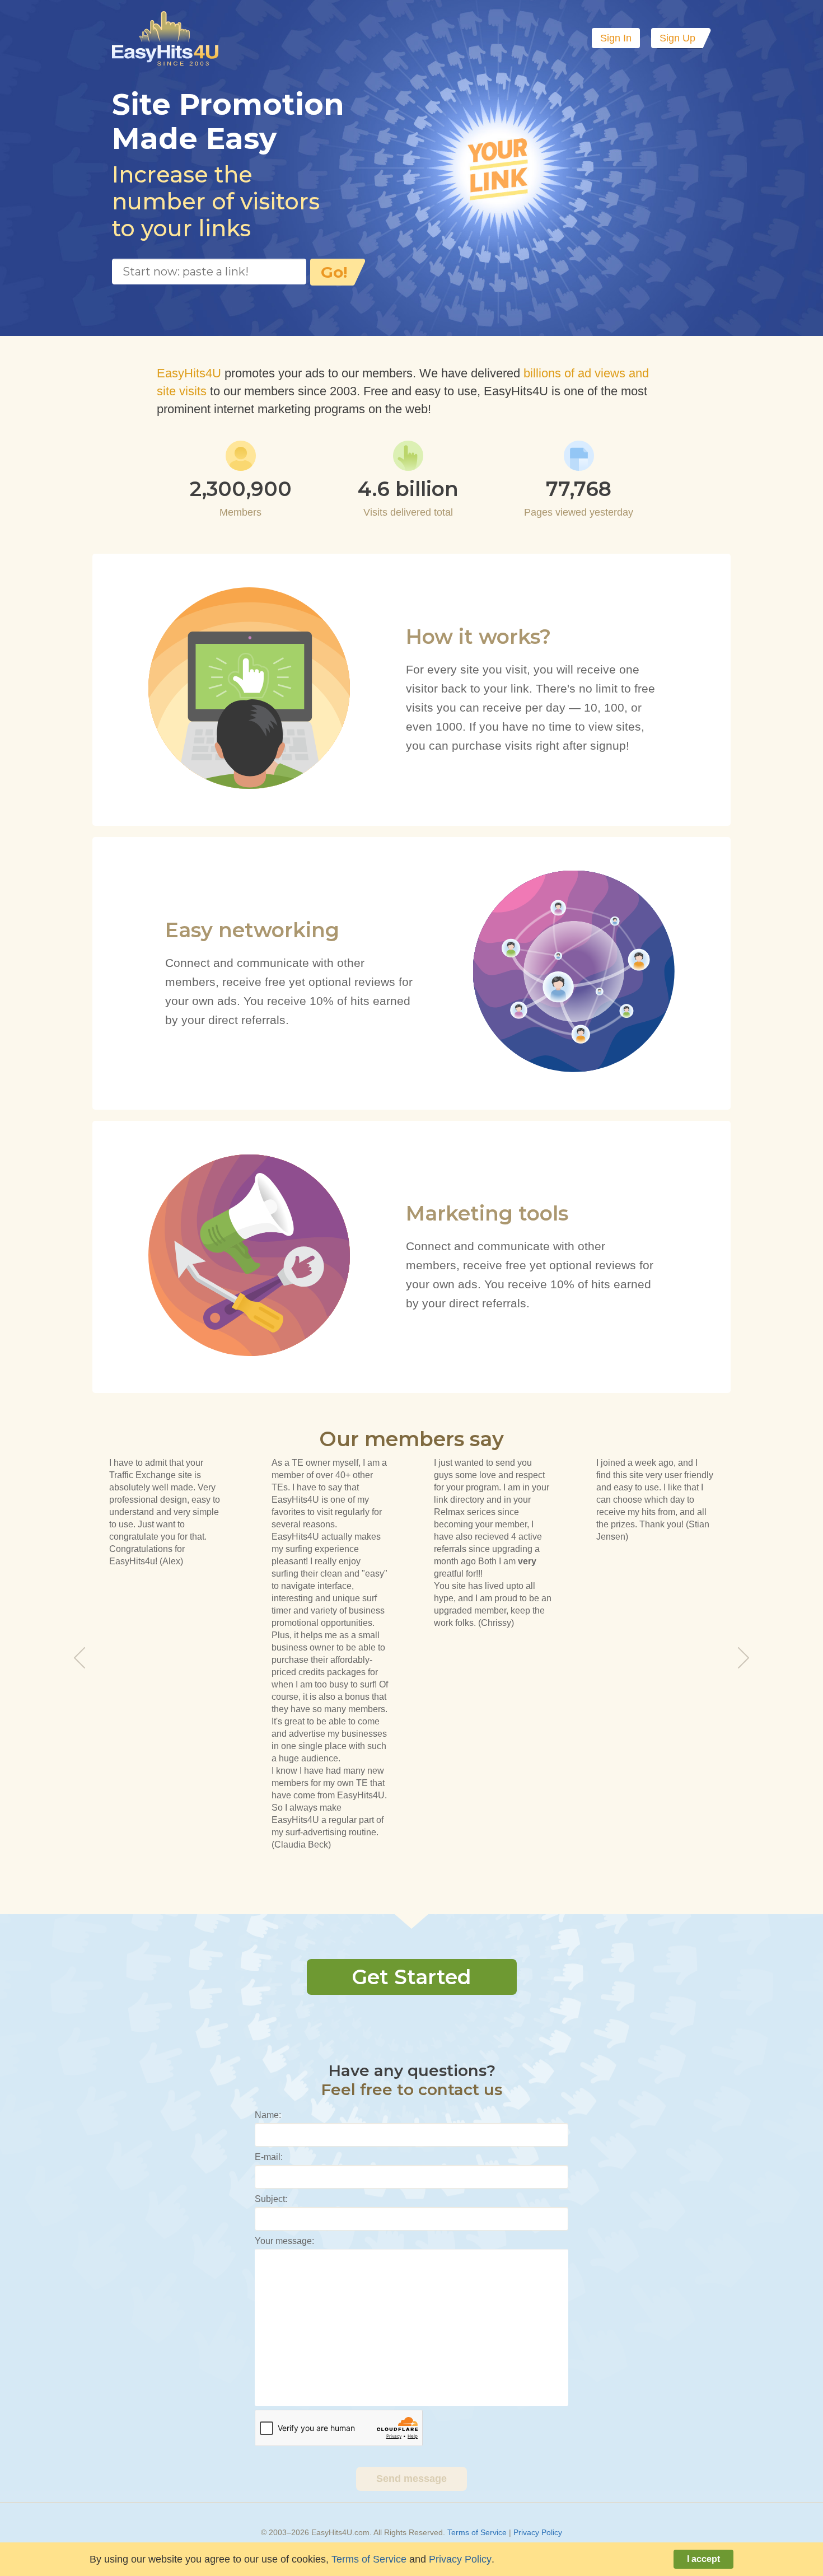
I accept (703, 2559)
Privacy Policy (538, 2532)
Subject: (271, 2199)
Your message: (284, 2241)
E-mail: (269, 2157)
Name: (268, 2115)
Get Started (411, 1977)
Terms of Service (477, 2532)
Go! (334, 272)
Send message (411, 2479)
